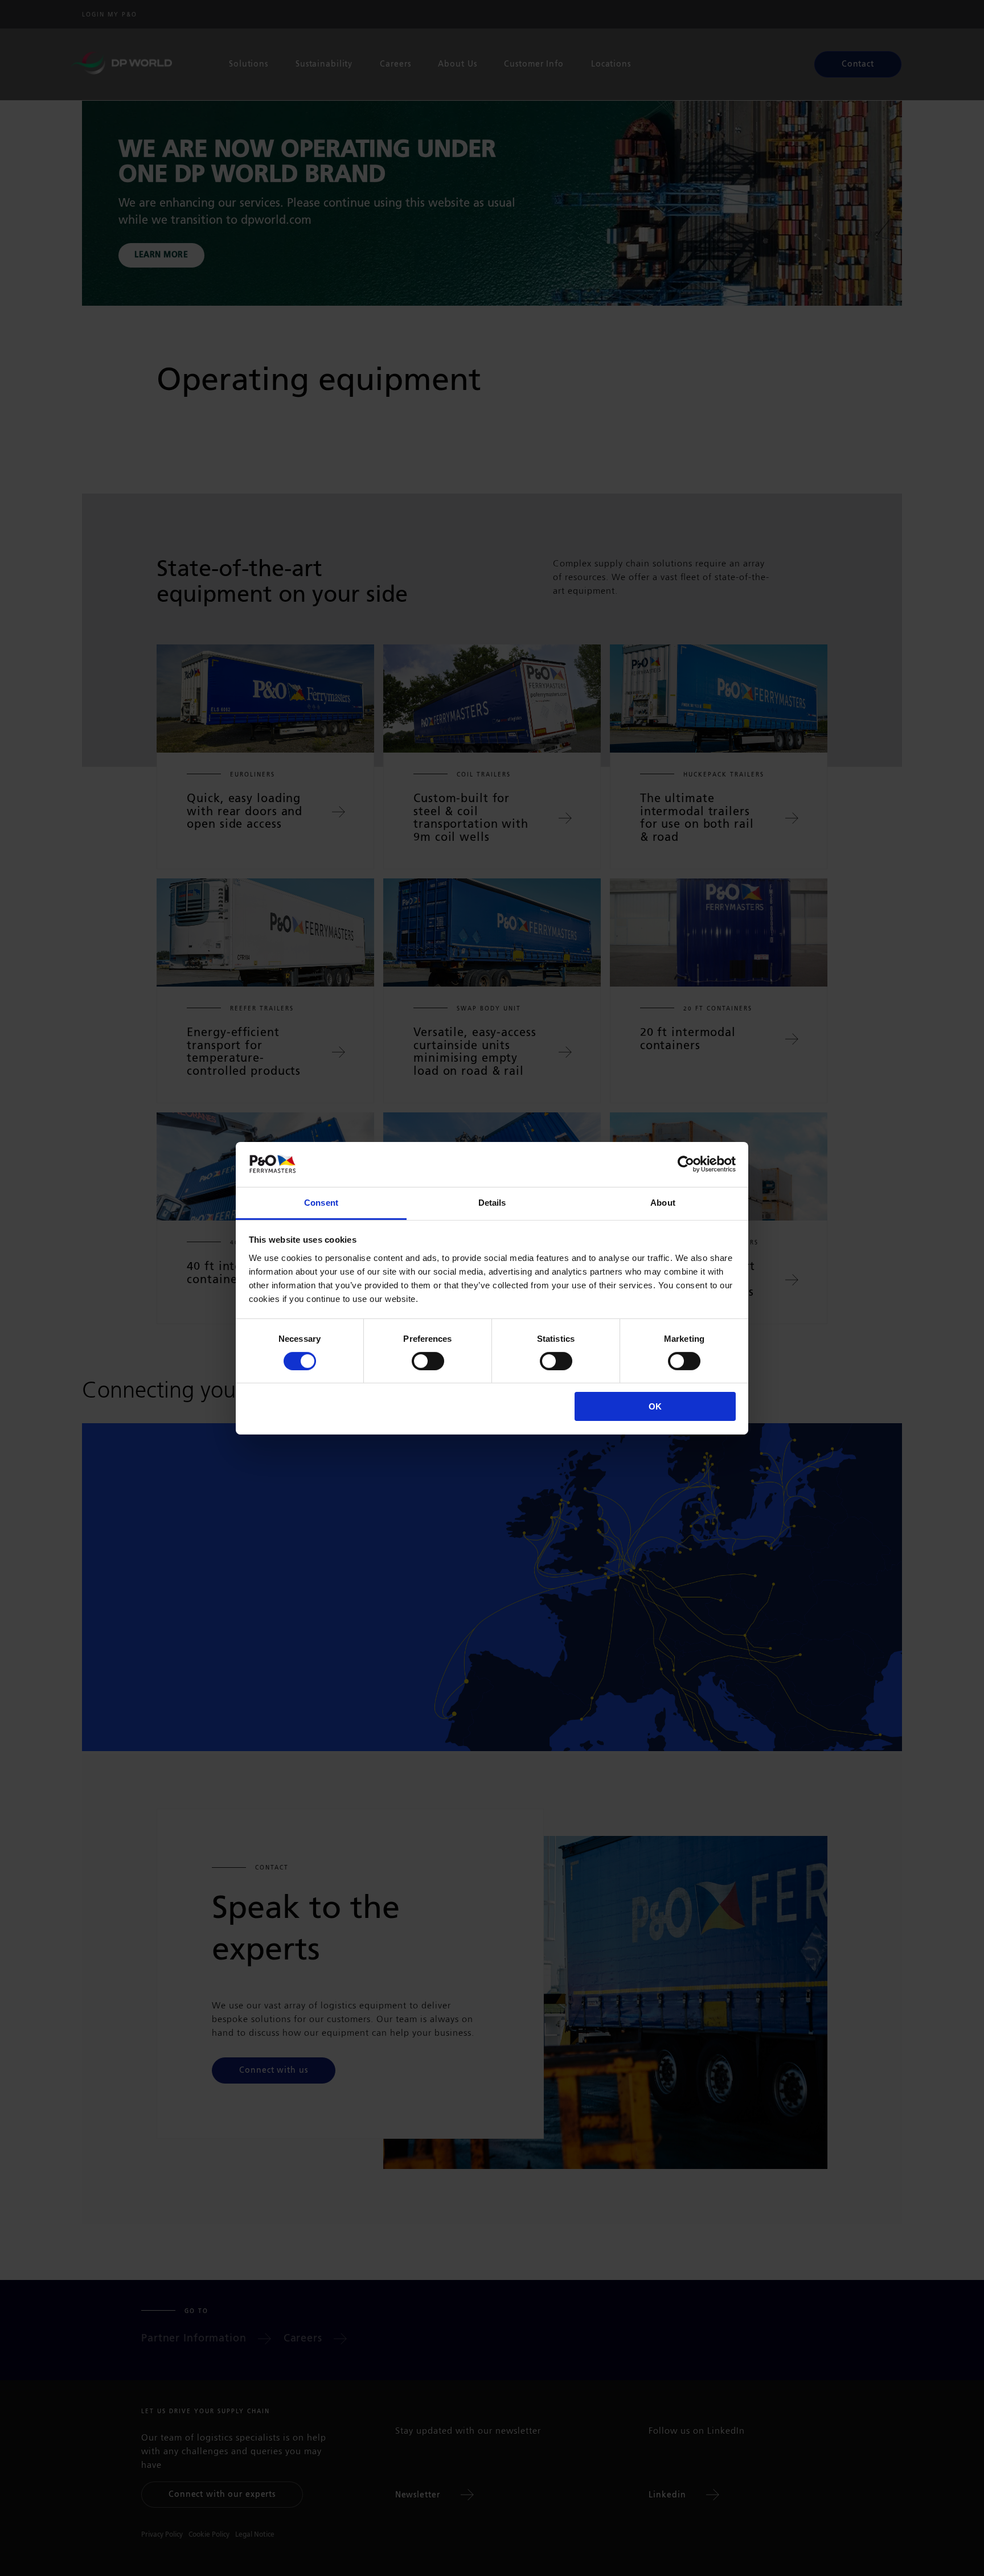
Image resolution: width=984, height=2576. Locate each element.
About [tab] (663, 1202)
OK (655, 1406)
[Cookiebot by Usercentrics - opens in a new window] (686, 1164)
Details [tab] (492, 1202)
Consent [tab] (321, 1202)
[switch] (428, 1361)
